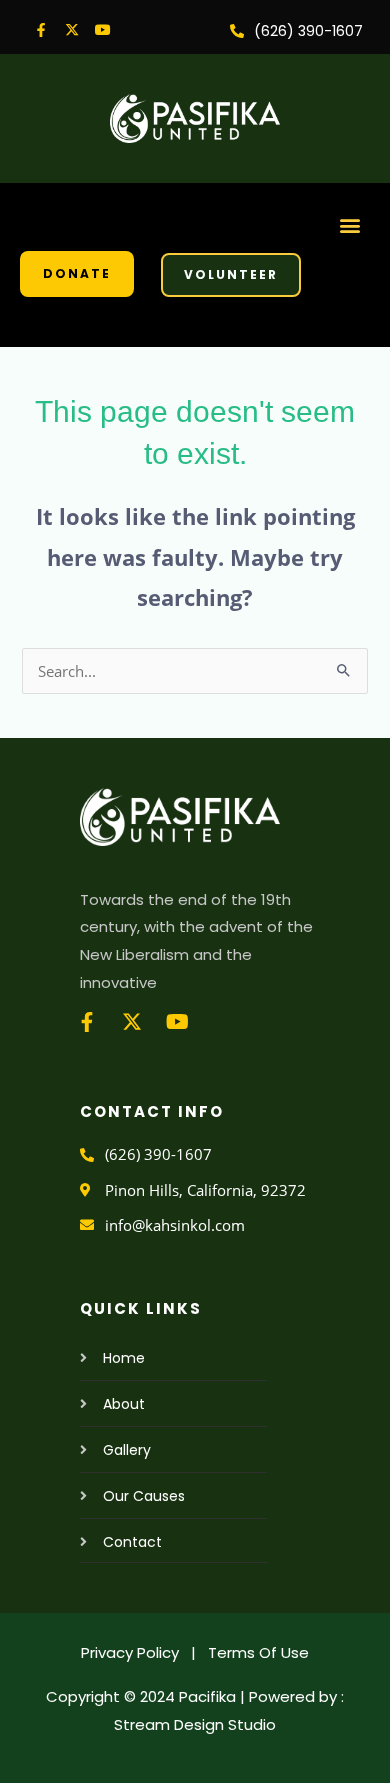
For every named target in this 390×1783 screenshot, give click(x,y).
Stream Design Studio (195, 1724)
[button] (350, 224)
